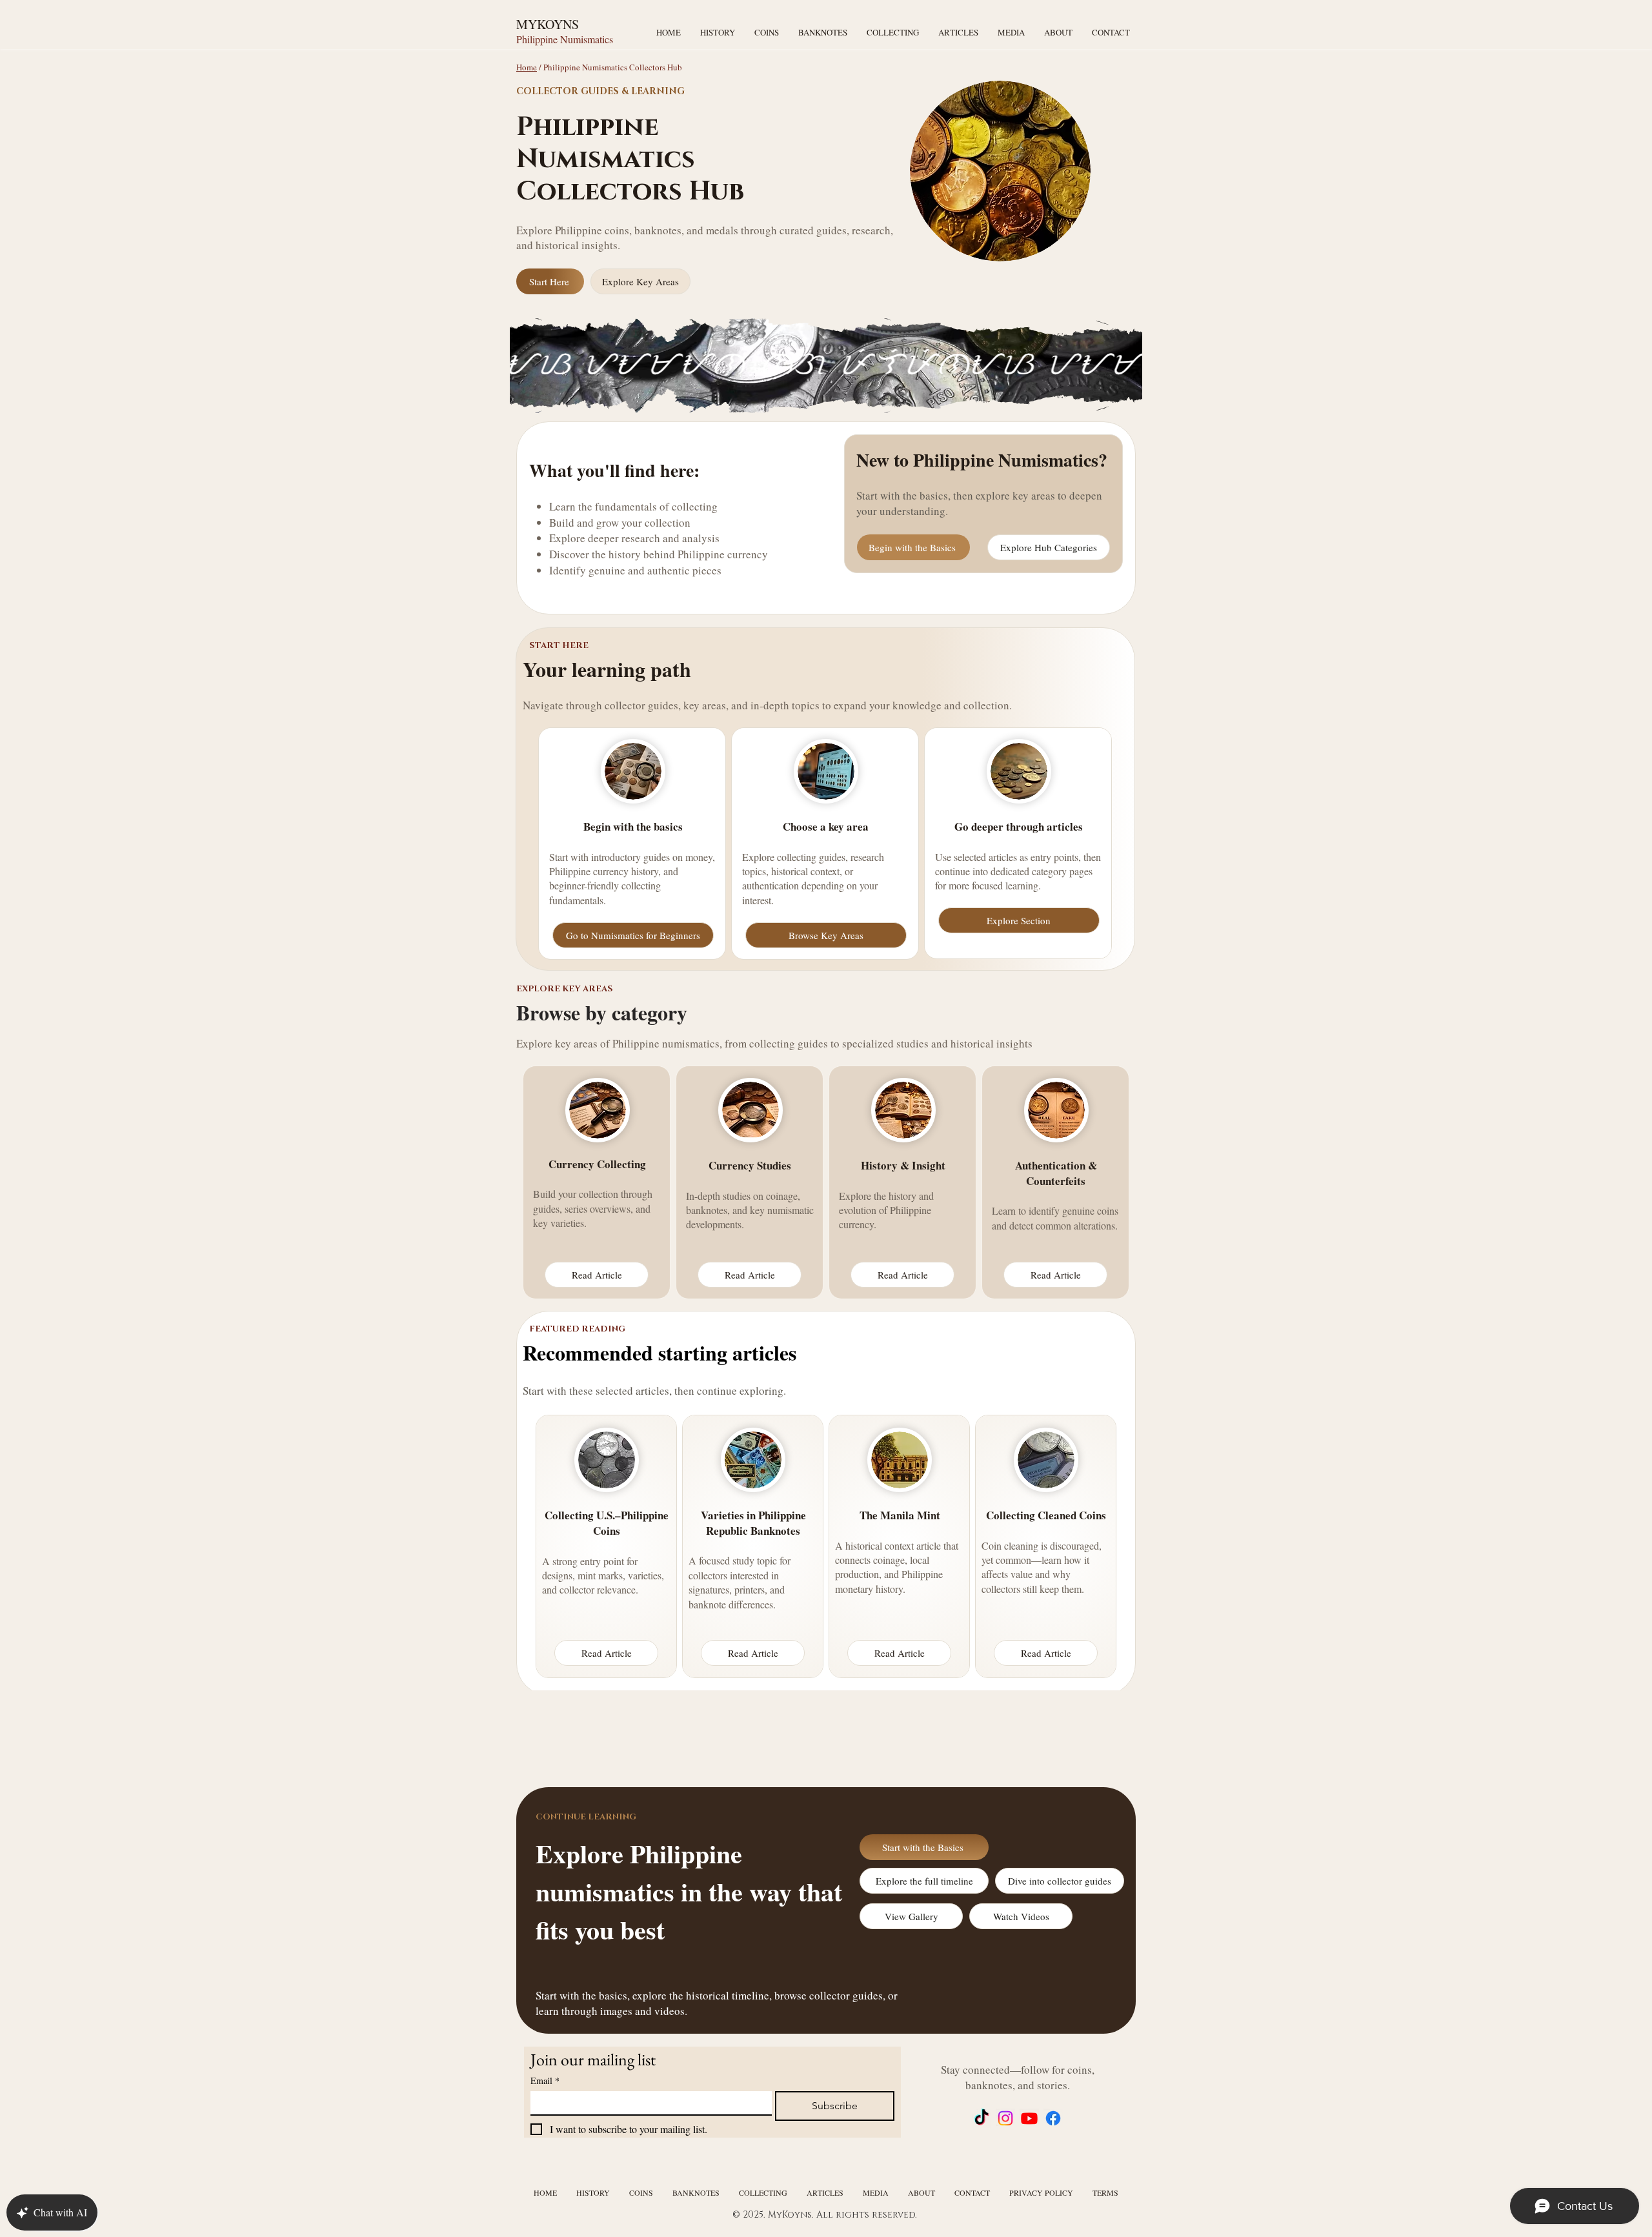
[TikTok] (982, 2118)
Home (527, 67)
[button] (1011, 32)
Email (545, 2080)
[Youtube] (1029, 2118)
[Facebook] (1053, 2118)
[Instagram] (1005, 2118)
